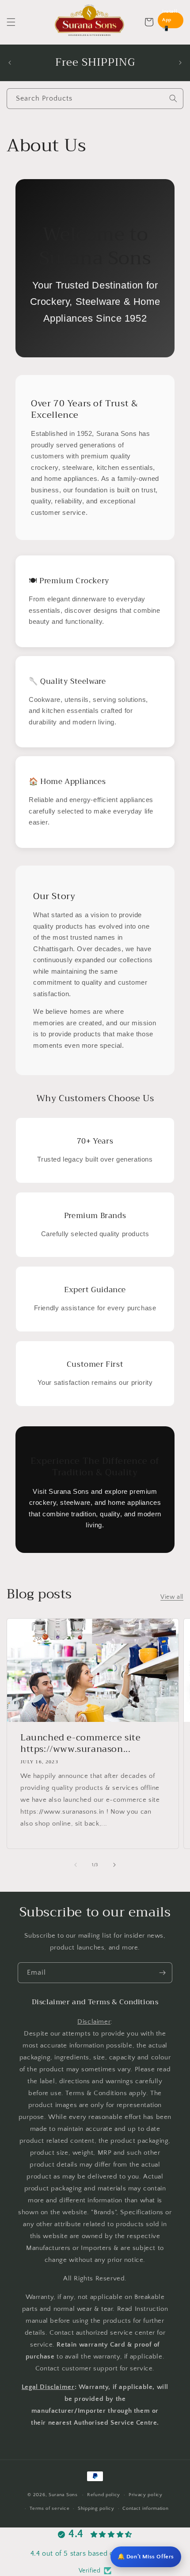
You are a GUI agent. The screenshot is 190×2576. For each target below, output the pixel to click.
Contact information (145, 2509)
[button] (11, 22)
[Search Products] (173, 98)
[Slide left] (76, 1865)
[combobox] (95, 99)
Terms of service (49, 2509)
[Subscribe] (162, 1973)
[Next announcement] (180, 63)
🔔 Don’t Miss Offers (146, 2557)
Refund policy (104, 2495)
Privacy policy (146, 2495)
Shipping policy (96, 2509)
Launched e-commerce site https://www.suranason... (80, 1743)
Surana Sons (63, 2495)
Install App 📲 (170, 20)
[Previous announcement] (10, 63)
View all (172, 1597)
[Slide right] (114, 1865)
